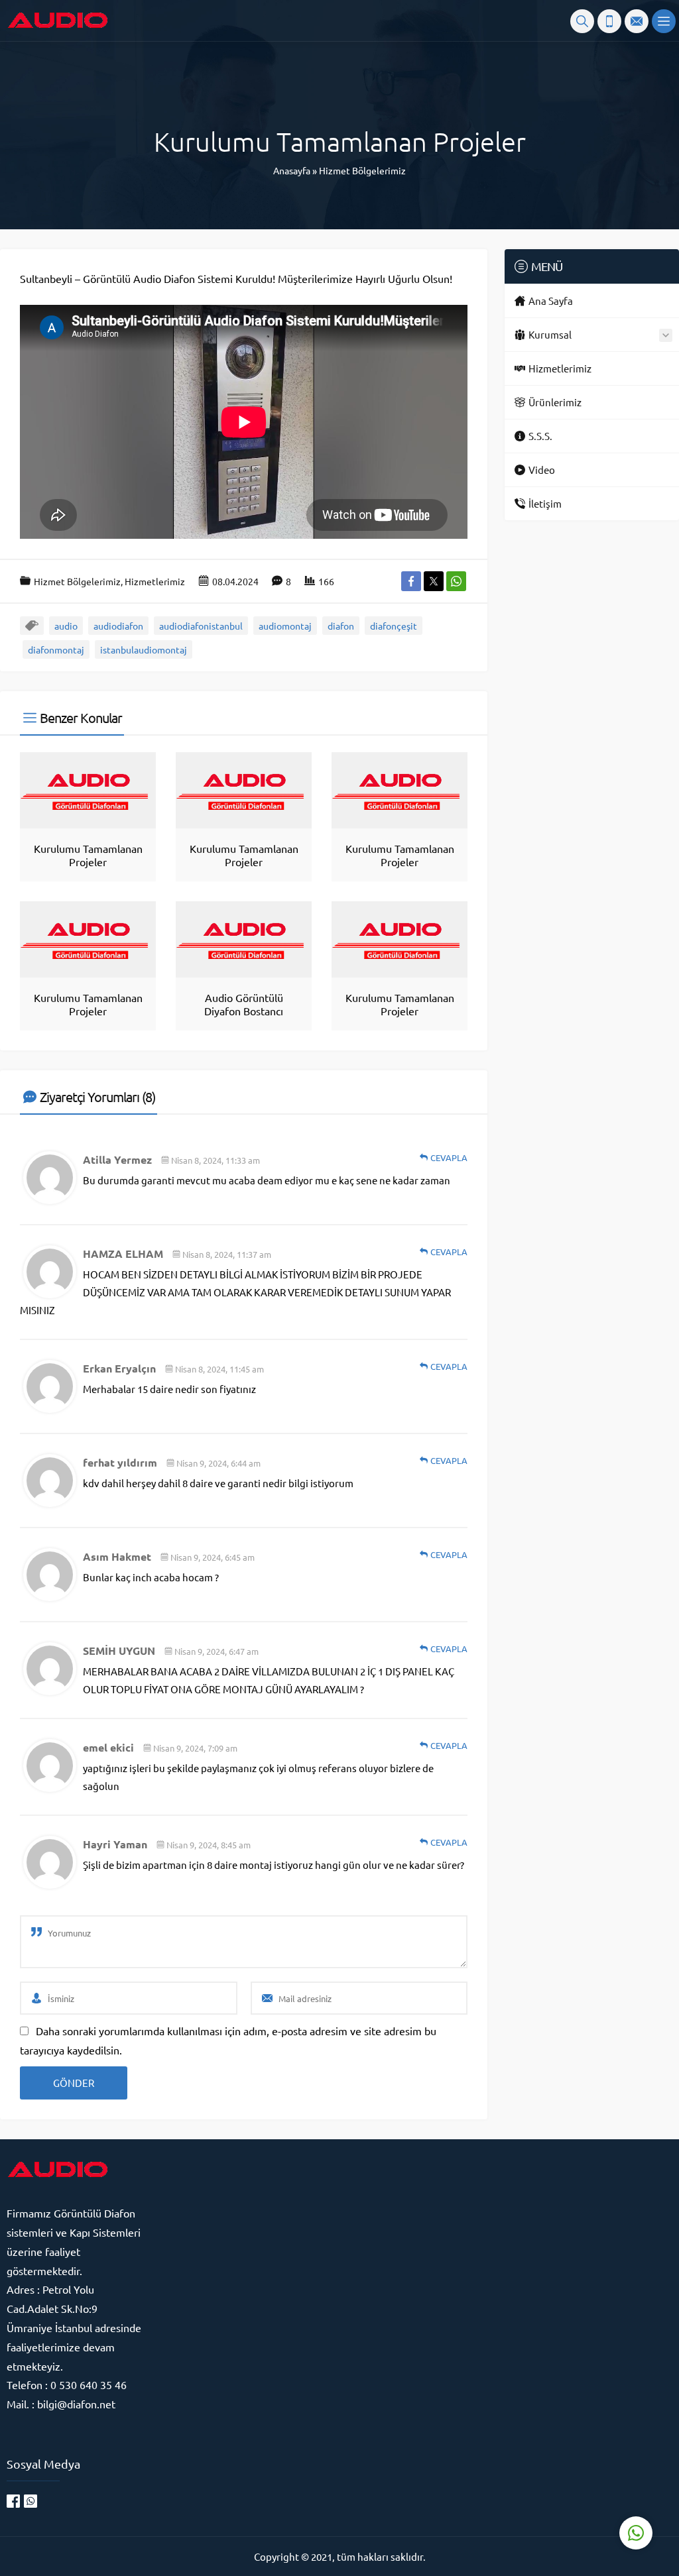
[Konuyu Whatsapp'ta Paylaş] (456, 581)
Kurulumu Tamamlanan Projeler (88, 855)
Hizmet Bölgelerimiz (362, 170)
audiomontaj (285, 626)
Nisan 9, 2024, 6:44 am (218, 1463)
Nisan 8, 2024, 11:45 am (219, 1369)
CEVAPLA (449, 1157)
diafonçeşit (394, 626)
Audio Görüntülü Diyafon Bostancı (244, 1004)
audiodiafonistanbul (201, 626)
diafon (341, 626)
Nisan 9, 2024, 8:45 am (209, 1845)
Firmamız (30, 2213)
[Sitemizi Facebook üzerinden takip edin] (13, 2501)
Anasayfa (292, 170)
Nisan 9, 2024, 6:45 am (213, 1557)
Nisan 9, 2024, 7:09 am (195, 1748)
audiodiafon (118, 626)
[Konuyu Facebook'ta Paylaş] (411, 581)
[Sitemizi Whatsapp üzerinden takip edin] (31, 2501)
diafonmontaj (56, 649)
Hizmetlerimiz (155, 581)
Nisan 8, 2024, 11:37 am (227, 1254)
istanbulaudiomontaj (144, 649)
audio (66, 626)
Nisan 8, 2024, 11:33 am (216, 1160)
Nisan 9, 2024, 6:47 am (216, 1651)
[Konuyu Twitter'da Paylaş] (434, 581)
